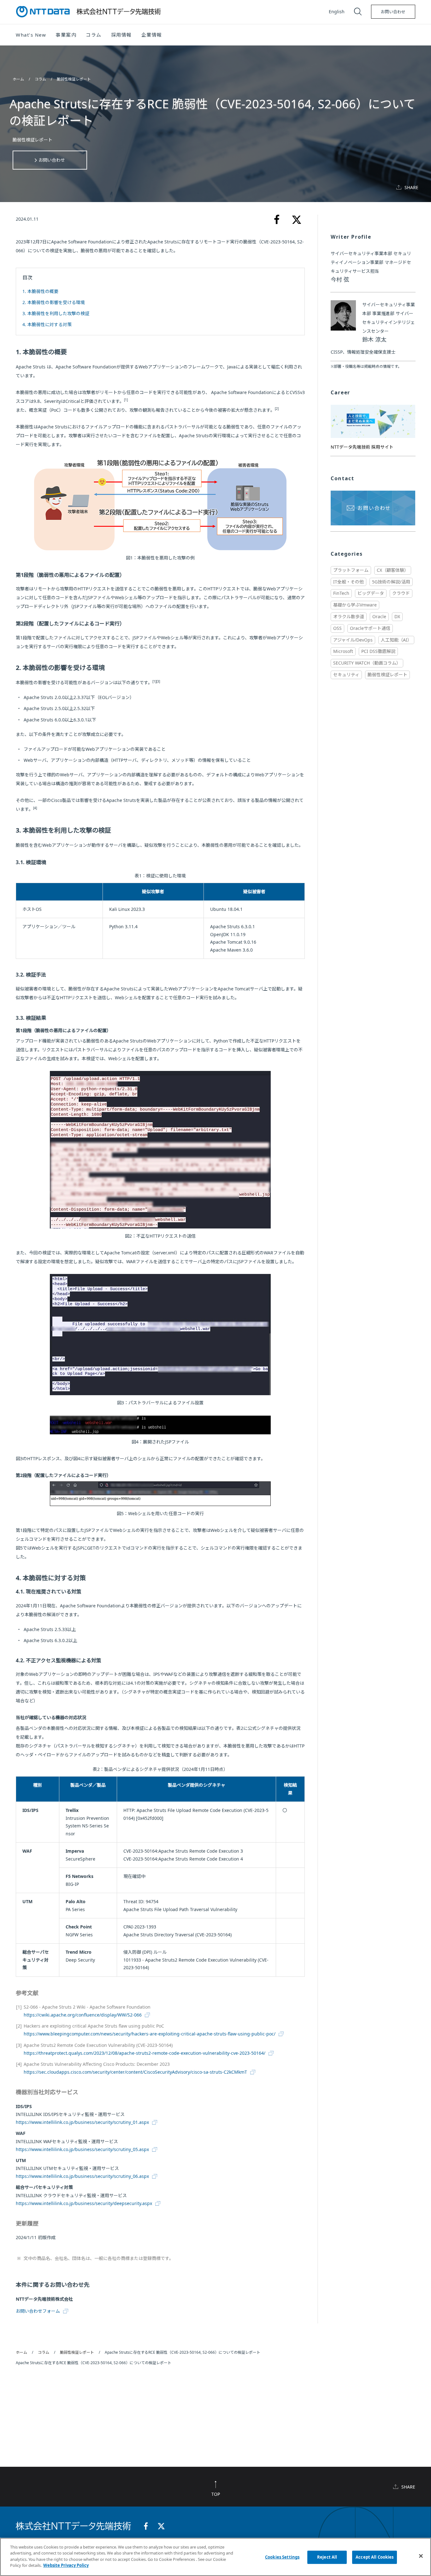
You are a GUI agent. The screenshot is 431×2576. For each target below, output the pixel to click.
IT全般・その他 (348, 582)
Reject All (327, 2557)
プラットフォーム (351, 570)
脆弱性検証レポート (74, 79)
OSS (337, 628)
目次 (27, 278)
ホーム (19, 79)
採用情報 (121, 35)
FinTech (341, 593)
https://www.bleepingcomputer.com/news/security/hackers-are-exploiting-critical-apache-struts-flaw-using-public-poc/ (150, 2034)
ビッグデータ (371, 593)
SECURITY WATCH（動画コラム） (367, 663)
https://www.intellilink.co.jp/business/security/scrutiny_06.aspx (82, 2176)
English (337, 12)
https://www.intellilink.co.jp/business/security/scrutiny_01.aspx (82, 2122)
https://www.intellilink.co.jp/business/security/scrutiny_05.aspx (82, 2149)
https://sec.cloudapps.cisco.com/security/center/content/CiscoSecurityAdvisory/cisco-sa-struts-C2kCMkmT (135, 2072)
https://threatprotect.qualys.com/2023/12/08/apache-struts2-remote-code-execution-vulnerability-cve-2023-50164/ (145, 2053)
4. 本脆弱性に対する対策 (47, 324)
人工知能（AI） (396, 640)
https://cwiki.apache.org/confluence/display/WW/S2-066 (83, 2015)
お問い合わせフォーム (38, 2311)
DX (397, 616)
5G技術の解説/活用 (391, 582)
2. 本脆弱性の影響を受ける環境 (54, 302)
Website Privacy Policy (66, 2565)
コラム (41, 79)
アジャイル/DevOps (353, 640)
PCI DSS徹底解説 (378, 651)
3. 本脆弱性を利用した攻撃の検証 (56, 313)
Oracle (379, 616)
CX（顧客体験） (393, 570)
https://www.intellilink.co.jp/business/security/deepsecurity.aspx (84, 2203)
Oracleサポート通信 (370, 628)
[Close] (421, 2556)
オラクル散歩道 (349, 616)
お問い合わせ (393, 12)
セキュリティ (346, 675)
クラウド (401, 593)
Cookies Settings (282, 2557)
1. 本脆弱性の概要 (40, 291)
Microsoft (343, 651)
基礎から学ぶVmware (355, 605)
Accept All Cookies (375, 2557)
